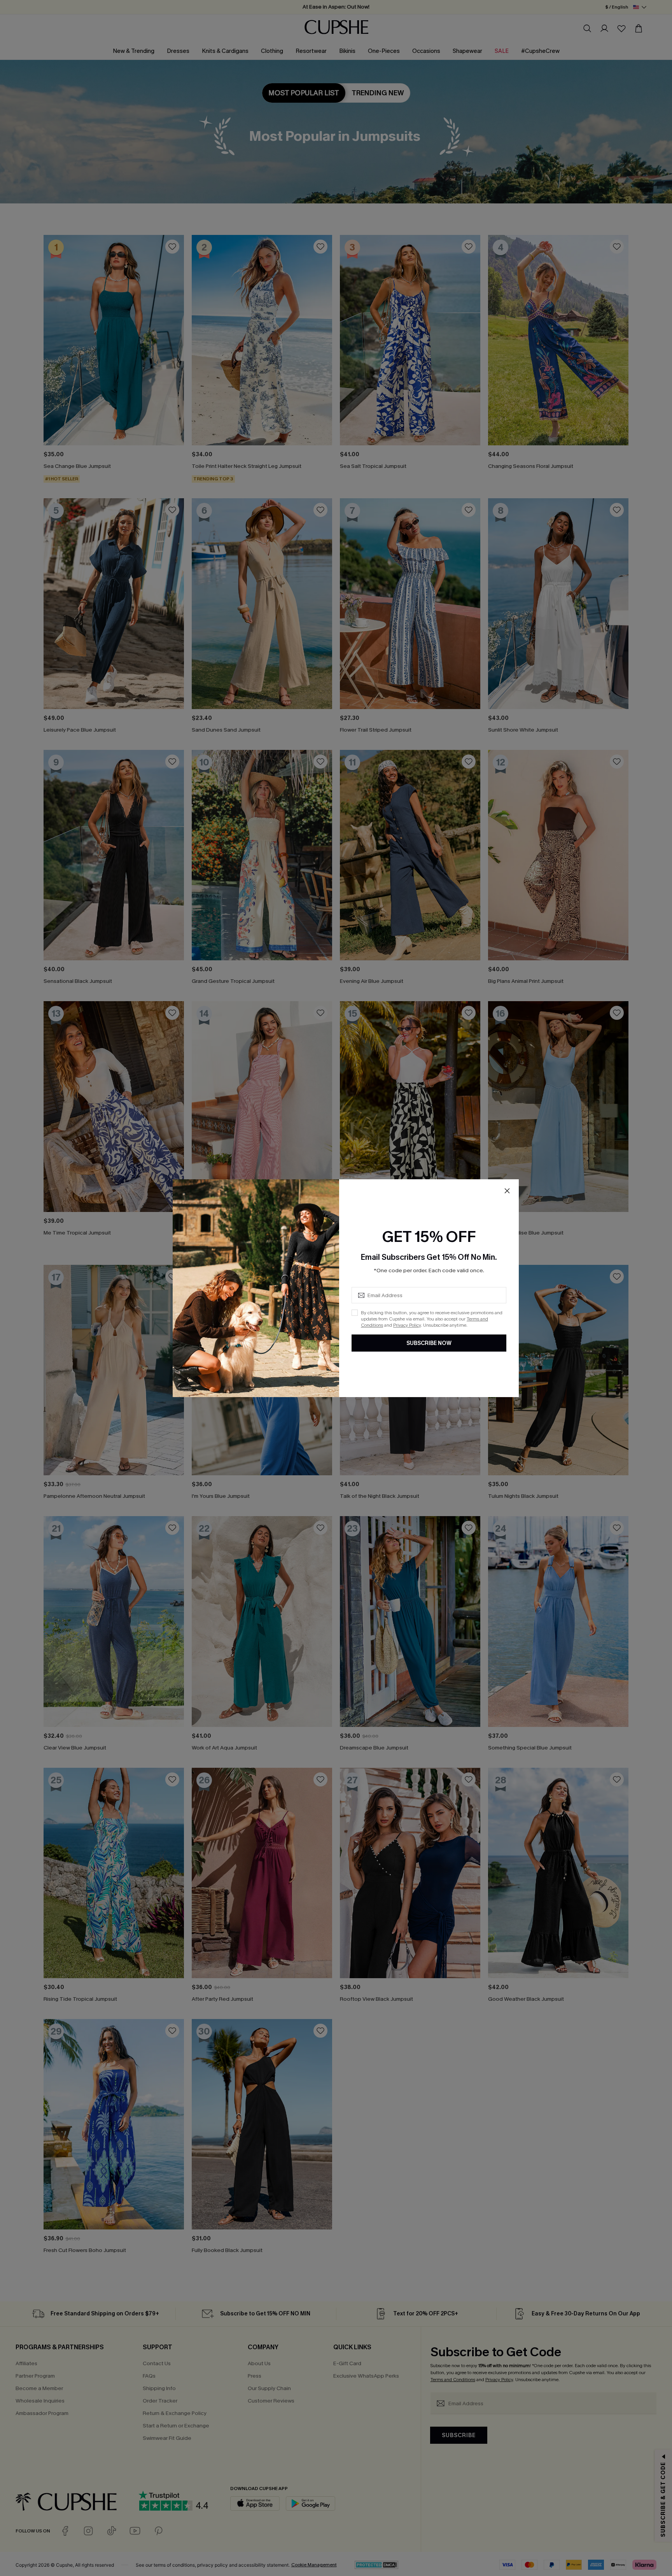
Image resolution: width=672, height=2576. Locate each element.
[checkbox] (355, 1313)
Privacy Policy (407, 1325)
